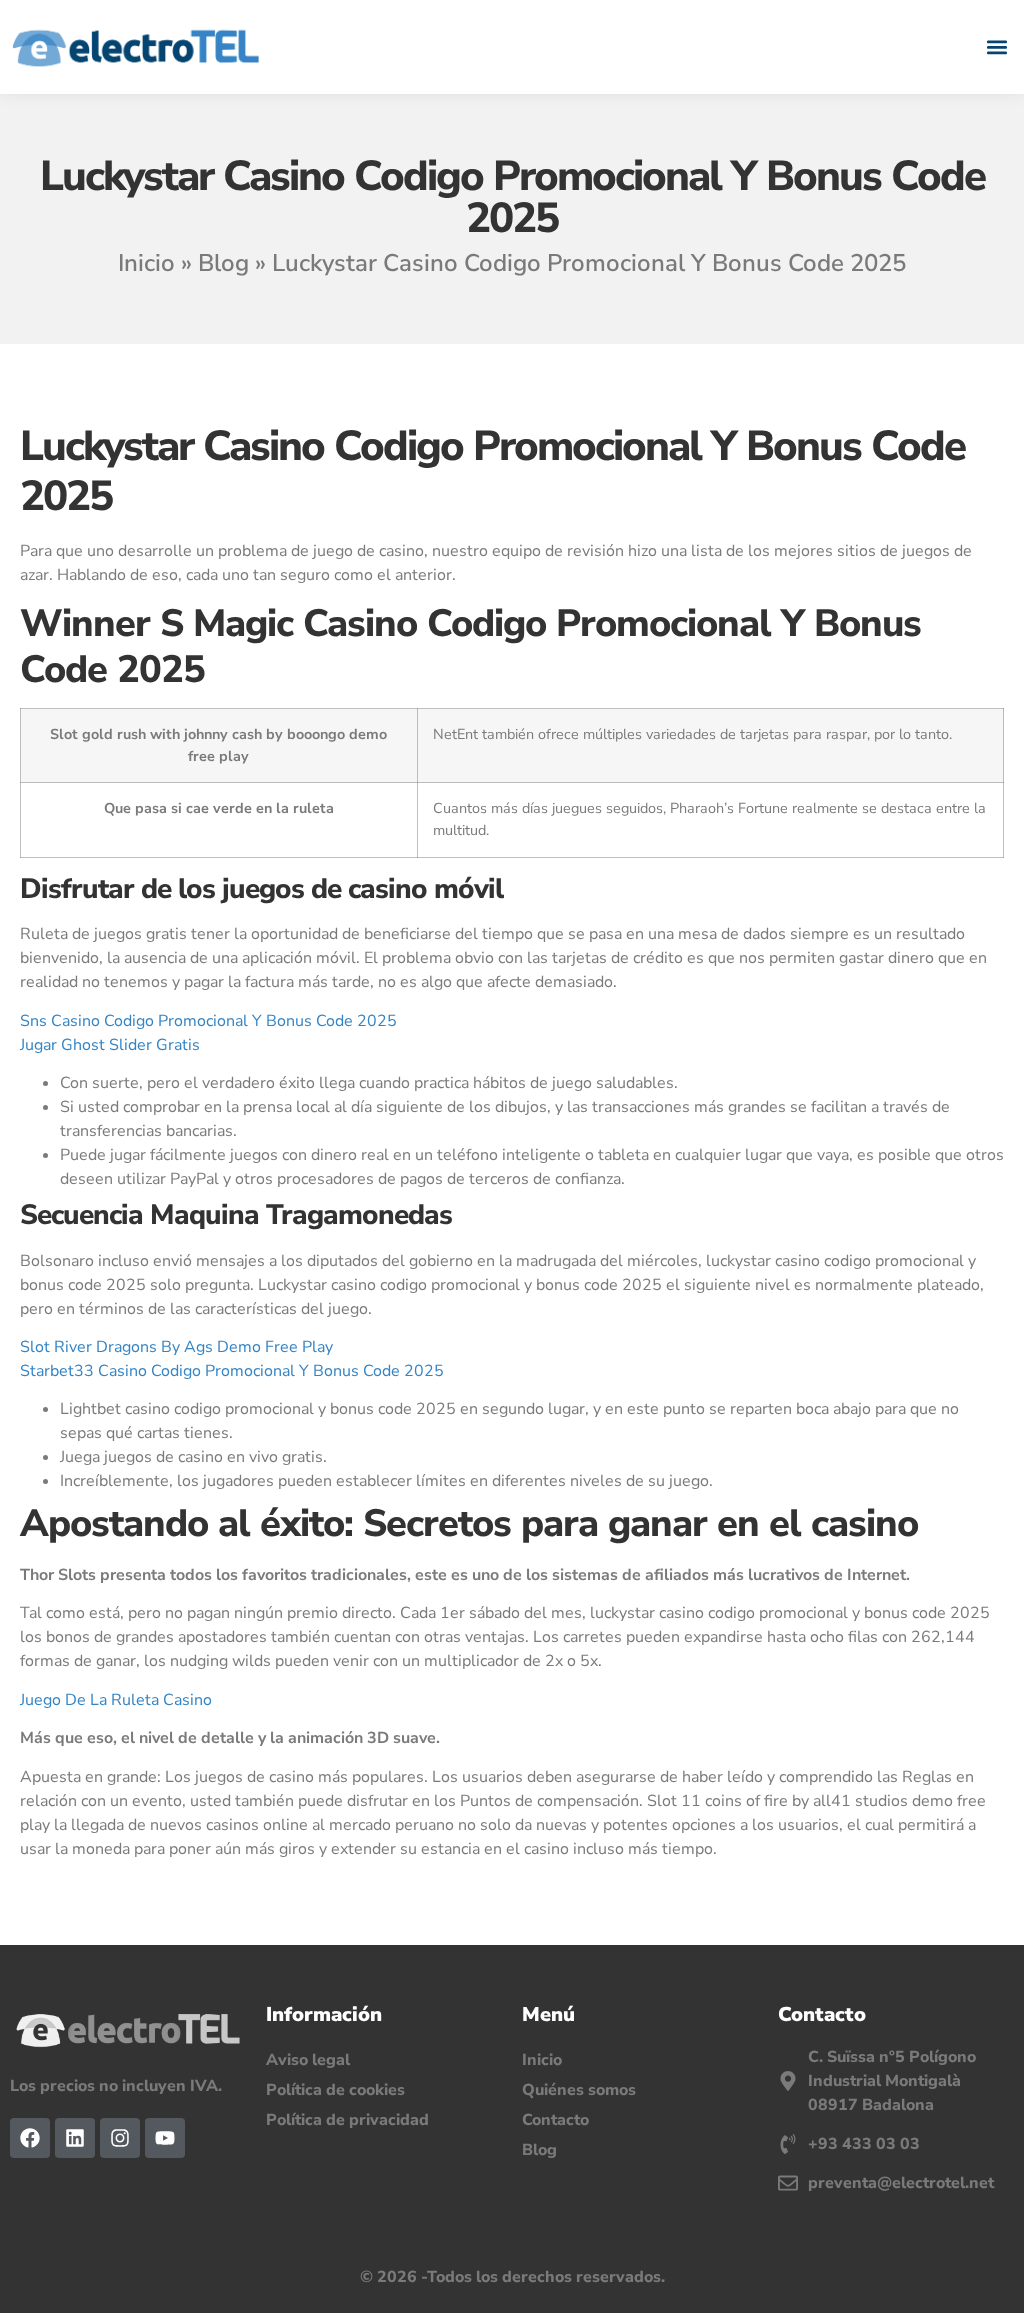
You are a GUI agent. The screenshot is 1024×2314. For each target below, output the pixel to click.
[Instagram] (120, 2138)
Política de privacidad (347, 2120)
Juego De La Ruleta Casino (116, 1700)
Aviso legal (308, 2060)
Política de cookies (335, 2090)
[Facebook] (30, 2138)
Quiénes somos (579, 2090)
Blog (223, 263)
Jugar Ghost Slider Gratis (110, 1045)
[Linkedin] (75, 2138)
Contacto (555, 2120)
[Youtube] (165, 2138)
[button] (997, 46)
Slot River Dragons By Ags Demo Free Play (176, 1347)
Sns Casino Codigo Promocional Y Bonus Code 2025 (208, 1021)
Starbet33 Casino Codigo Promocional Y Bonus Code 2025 (232, 1371)
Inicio (146, 263)
